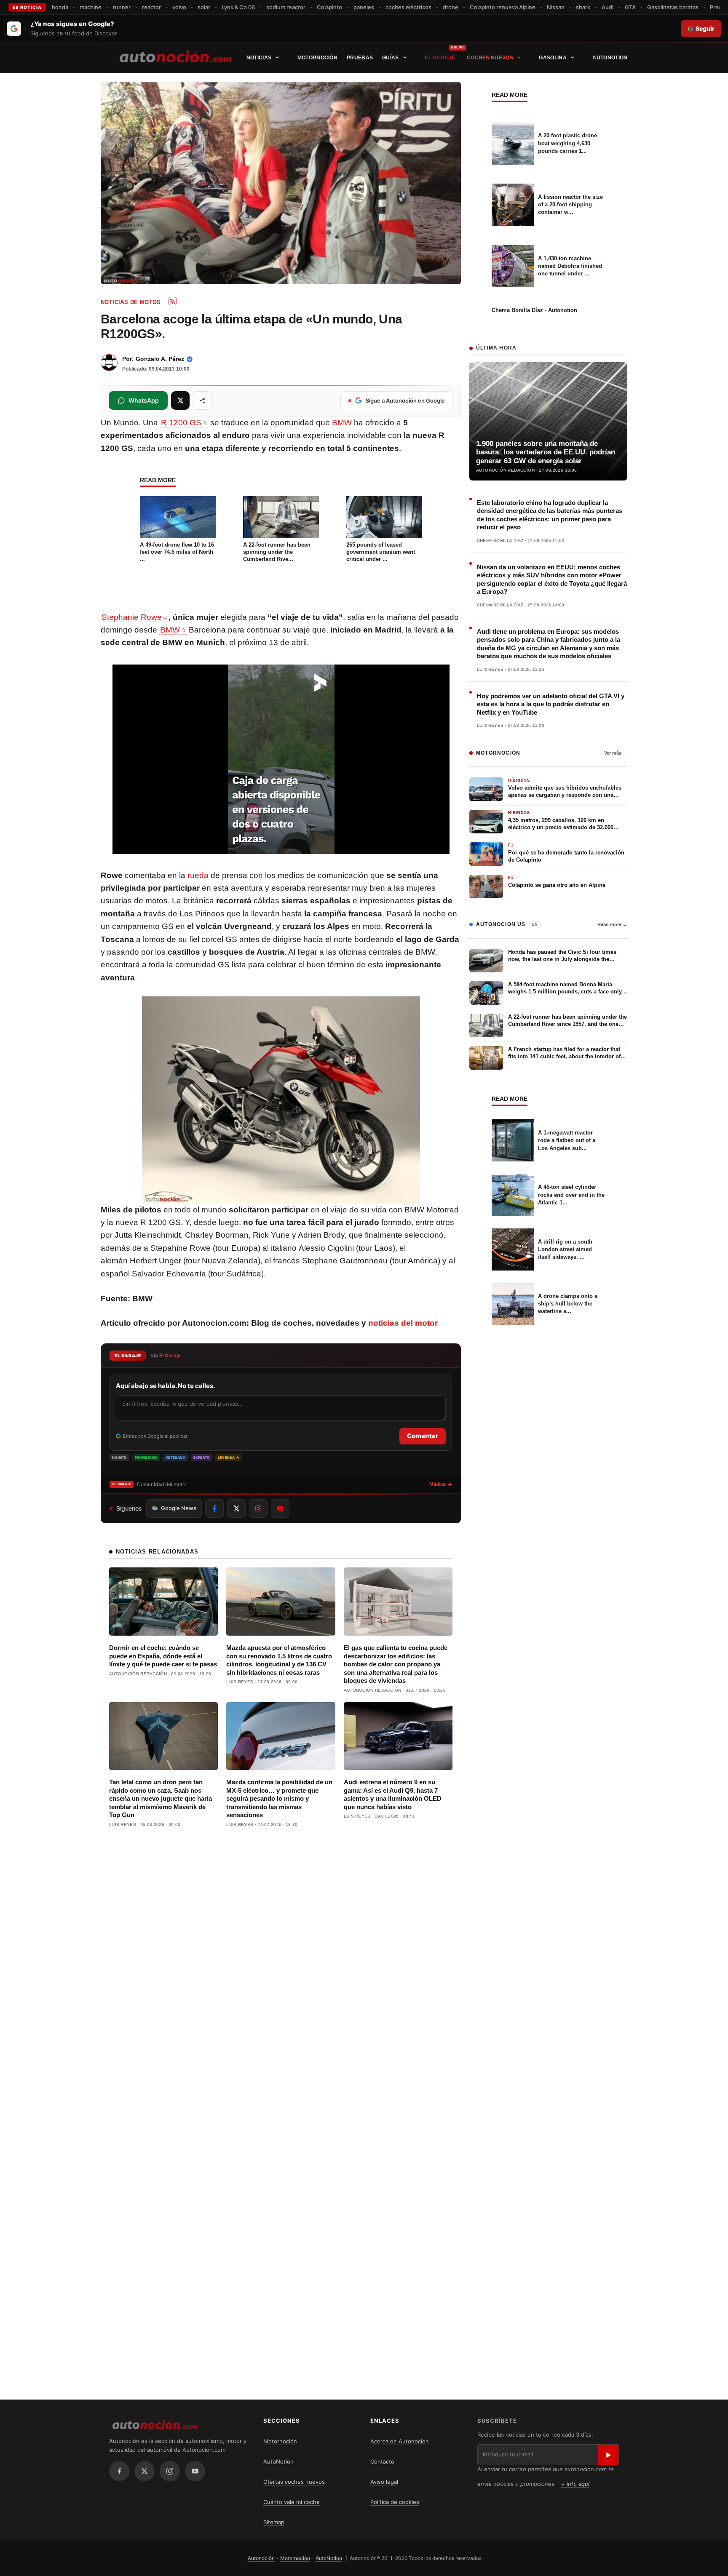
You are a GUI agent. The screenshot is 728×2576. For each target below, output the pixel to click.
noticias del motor (403, 1323)
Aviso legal (384, 2482)
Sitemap (274, 2522)
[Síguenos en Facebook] (214, 1508)
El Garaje (440, 58)
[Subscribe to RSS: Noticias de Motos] (173, 301)
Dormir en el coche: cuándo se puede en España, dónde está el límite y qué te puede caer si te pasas (163, 1656)
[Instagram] (170, 2471)
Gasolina (553, 58)
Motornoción (317, 58)
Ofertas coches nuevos (294, 2482)
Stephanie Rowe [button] (132, 617)
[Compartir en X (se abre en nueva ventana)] (180, 400)
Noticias (259, 58)
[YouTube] (195, 2471)
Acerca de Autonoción (400, 2441)
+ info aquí (575, 2484)
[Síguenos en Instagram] (258, 1508)
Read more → (612, 924)
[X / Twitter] (145, 2471)
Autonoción (261, 2558)
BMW (342, 423)
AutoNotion (610, 58)
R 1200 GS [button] (181, 423)
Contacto (382, 2461)
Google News (179, 1508)
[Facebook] (119, 2471)
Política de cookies (395, 2502)
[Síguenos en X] (236, 1508)
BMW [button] (170, 630)
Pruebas (360, 58)
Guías (391, 58)
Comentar (423, 1436)
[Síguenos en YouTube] (280, 1508)
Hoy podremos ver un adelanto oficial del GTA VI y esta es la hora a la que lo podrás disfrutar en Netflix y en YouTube (551, 704)
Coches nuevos (490, 58)
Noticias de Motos (131, 302)
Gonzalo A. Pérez (160, 359)
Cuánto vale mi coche (292, 2502)
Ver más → (616, 753)
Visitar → (441, 1484)
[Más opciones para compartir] (202, 400)
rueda (198, 875)
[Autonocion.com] (175, 56)
